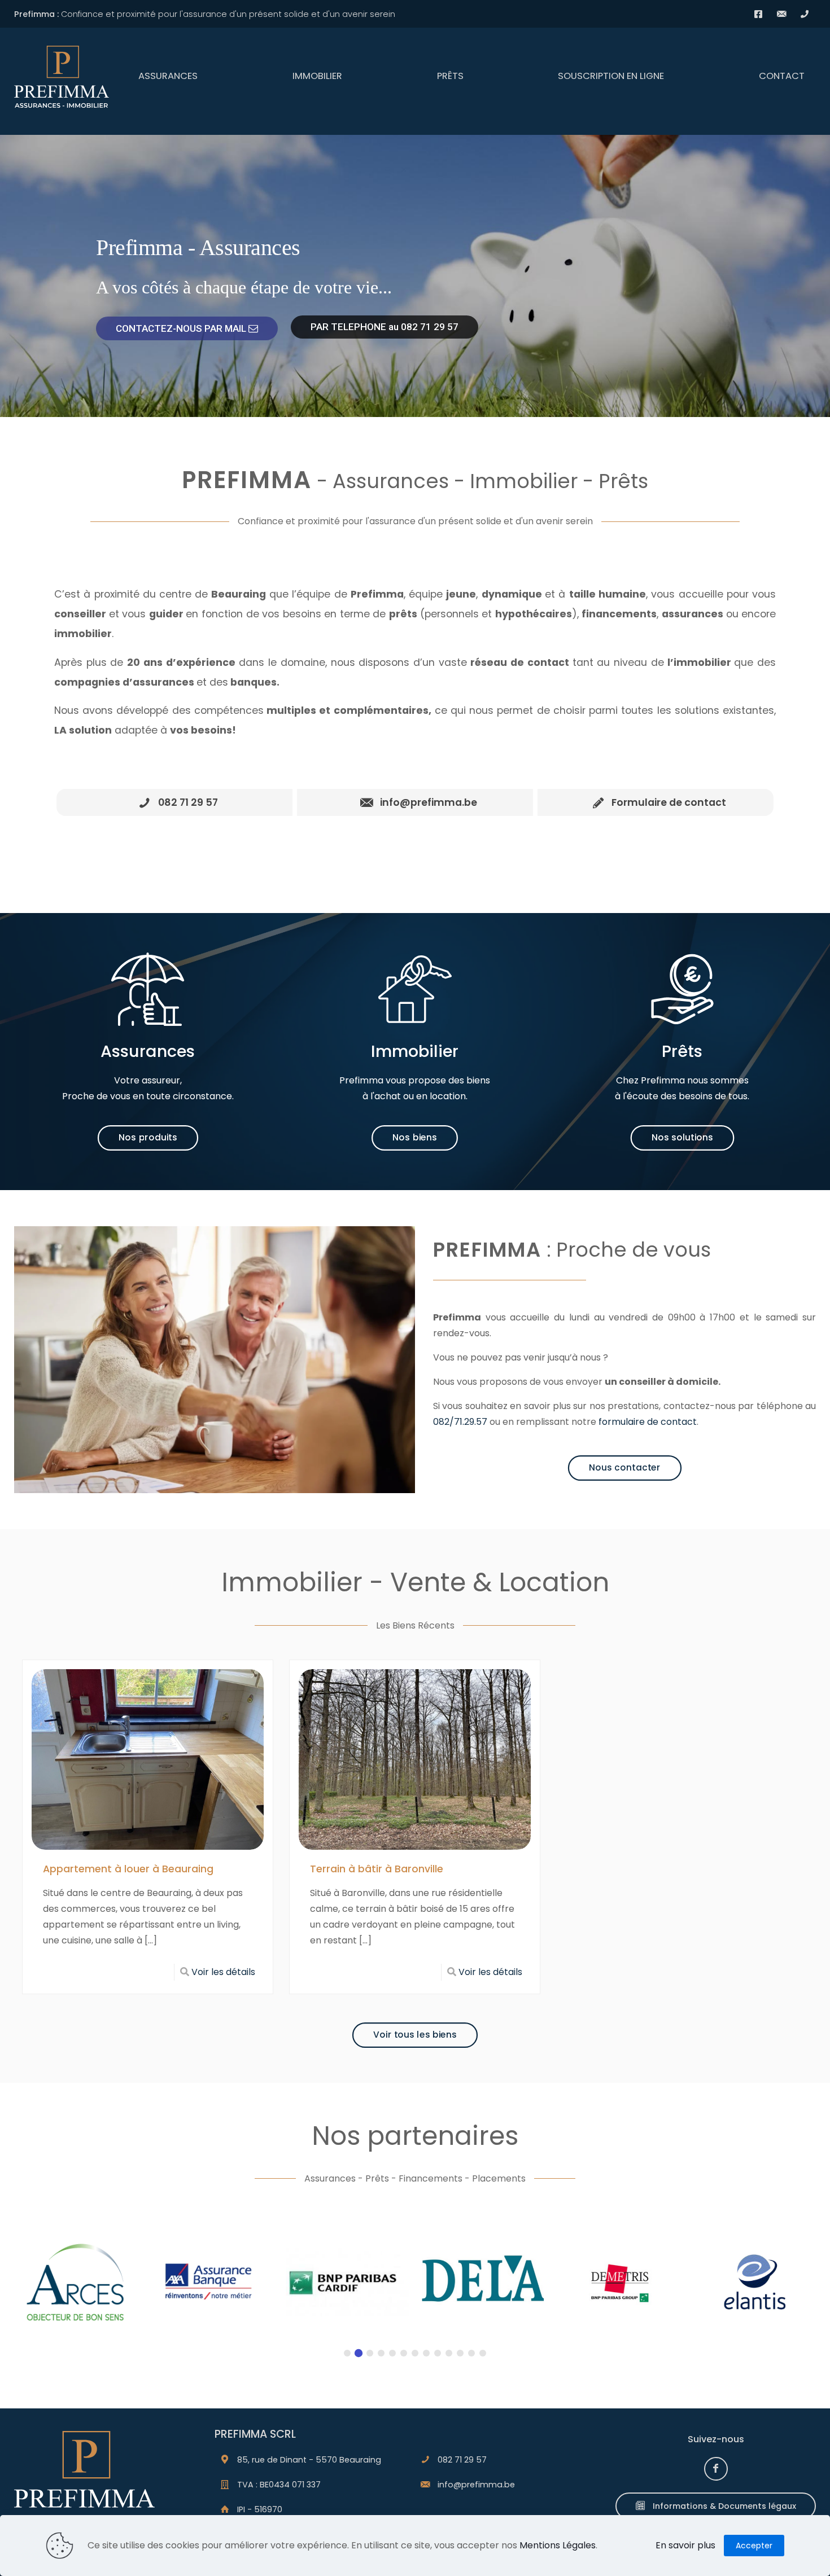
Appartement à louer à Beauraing (128, 1869)
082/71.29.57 (460, 1422)
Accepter (754, 2546)
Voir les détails (223, 1972)
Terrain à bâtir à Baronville (377, 1869)
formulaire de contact (648, 1422)
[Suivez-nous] (716, 2469)
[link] (84, 2477)
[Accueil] (84, 2477)
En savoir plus (685, 2545)
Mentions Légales (558, 2545)
